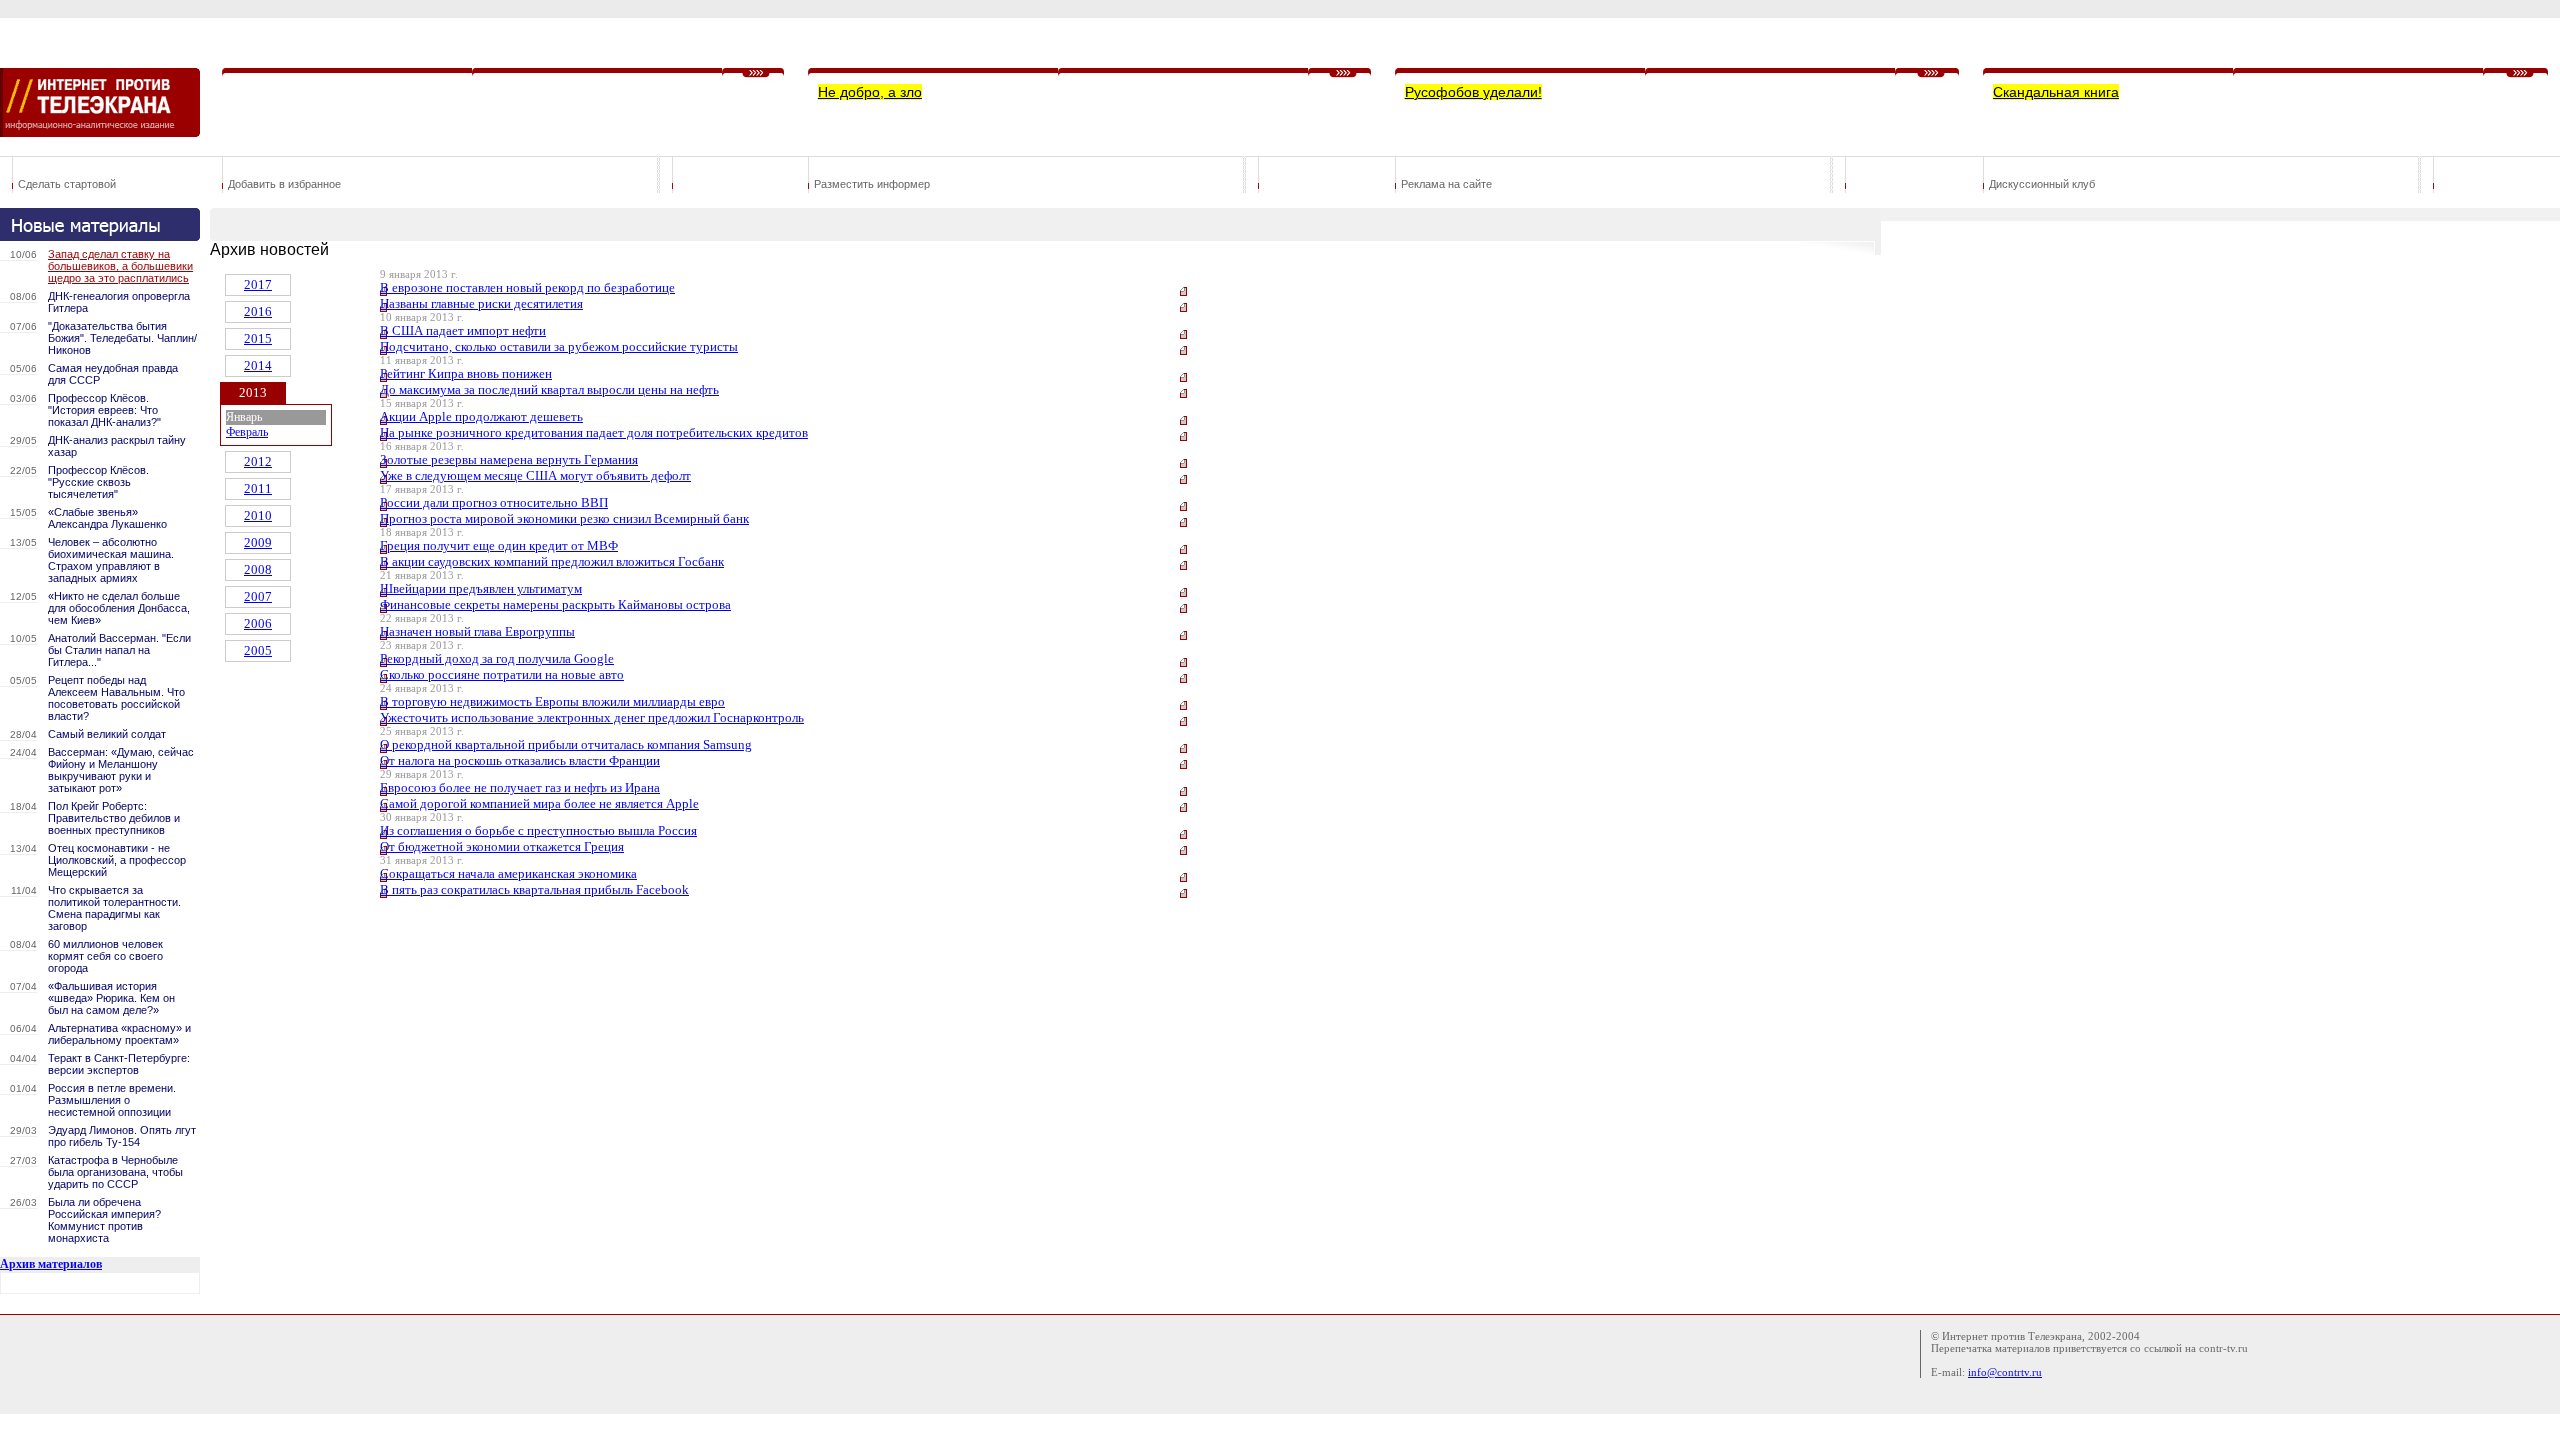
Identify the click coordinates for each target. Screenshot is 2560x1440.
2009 (258, 542)
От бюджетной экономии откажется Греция (502, 846)
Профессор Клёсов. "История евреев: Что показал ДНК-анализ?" (104, 410)
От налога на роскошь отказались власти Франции (520, 760)
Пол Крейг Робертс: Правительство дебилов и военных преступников (114, 818)
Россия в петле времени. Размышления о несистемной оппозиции (112, 1100)
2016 (258, 311)
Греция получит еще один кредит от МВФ (499, 545)
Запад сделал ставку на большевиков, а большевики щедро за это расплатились (120, 266)
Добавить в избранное (284, 184)
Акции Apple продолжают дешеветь (481, 416)
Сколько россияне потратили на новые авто (502, 674)
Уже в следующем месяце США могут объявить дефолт (535, 475)
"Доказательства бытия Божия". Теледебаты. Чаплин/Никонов (122, 338)
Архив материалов (51, 1264)
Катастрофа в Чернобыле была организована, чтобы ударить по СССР (115, 1172)
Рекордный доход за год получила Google (497, 658)
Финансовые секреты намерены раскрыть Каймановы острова (555, 604)
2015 (258, 338)
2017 (258, 284)
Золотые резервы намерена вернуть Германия (509, 459)
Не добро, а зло (870, 92)
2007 (258, 596)
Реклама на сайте (1446, 184)
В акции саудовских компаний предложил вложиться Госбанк (552, 561)
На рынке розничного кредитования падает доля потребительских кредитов (594, 432)
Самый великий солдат (107, 734)
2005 (258, 650)
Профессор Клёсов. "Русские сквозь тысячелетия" (98, 482)
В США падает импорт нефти (463, 330)
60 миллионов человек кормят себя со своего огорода (105, 956)
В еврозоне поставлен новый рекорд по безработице (527, 287)
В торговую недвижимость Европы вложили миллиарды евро (552, 701)
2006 (258, 623)
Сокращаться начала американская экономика (508, 873)
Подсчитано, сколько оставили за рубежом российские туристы (559, 346)
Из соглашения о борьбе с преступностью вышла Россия (538, 830)
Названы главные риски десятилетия (481, 303)
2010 (258, 515)
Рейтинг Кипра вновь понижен (466, 373)
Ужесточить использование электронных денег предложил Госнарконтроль (592, 717)
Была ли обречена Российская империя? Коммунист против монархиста (104, 1220)
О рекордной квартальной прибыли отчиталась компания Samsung (566, 744)
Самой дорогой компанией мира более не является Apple (539, 803)
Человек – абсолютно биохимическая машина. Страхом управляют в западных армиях (111, 560)
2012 (258, 461)
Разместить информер (872, 184)
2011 (258, 488)
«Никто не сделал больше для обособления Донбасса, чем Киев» (119, 608)
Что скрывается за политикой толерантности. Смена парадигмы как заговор (114, 908)
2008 (258, 569)
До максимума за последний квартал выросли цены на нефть (549, 389)
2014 (258, 365)
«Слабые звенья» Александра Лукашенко (107, 518)
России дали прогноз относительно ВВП (494, 502)
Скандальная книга (2056, 92)
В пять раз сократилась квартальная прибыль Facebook (534, 889)
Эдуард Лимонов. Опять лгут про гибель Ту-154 (122, 1136)
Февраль (247, 432)
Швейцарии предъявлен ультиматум (481, 588)
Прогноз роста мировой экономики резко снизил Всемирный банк (564, 518)
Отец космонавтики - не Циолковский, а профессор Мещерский (117, 860)
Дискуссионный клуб (2042, 184)
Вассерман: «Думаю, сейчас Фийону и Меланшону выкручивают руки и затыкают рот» (121, 770)
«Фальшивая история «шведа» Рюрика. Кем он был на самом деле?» (111, 998)
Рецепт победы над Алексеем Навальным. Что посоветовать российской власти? (116, 698)
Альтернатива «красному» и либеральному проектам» (119, 1034)
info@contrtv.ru (2005, 1372)
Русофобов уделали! (1473, 92)
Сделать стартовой (67, 184)
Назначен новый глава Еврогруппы (477, 631)
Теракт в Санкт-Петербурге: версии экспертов (119, 1064)
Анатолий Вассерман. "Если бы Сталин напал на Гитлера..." (119, 650)
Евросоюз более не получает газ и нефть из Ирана (520, 787)
